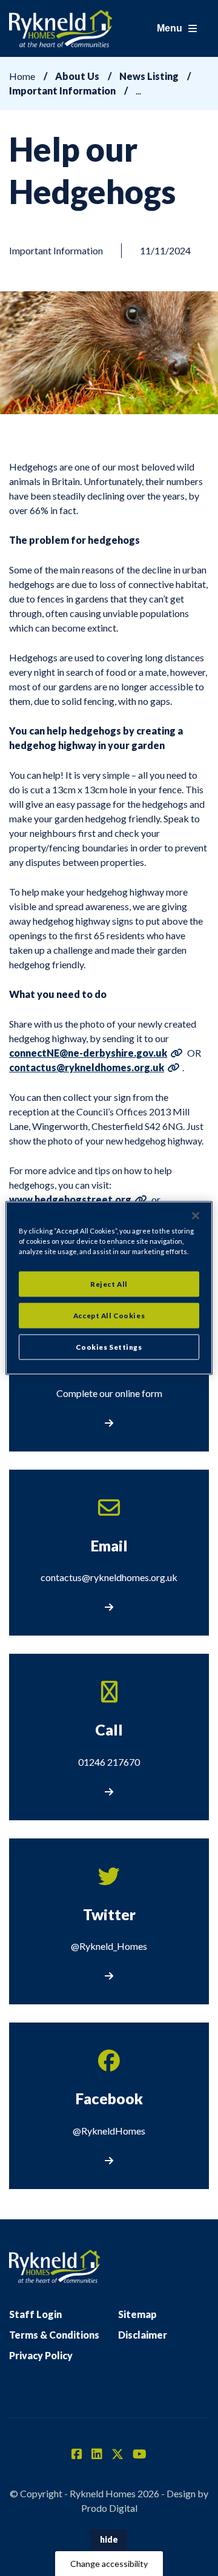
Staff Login (35, 2314)
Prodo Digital (109, 2508)
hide (109, 2539)
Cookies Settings (109, 1347)
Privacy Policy (41, 2355)
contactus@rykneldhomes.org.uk (87, 1067)
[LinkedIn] (97, 2455)
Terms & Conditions (54, 2335)
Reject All (109, 1284)
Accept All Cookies (109, 1316)
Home (22, 76)
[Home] (61, 28)
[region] (109, 1288)
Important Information (62, 91)
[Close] (196, 1216)
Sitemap (137, 2314)
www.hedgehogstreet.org (70, 1199)
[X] (117, 2455)
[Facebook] (77, 2455)
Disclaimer (143, 2335)
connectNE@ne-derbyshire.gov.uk (88, 1053)
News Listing (149, 76)
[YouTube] (140, 2455)
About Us (77, 76)
